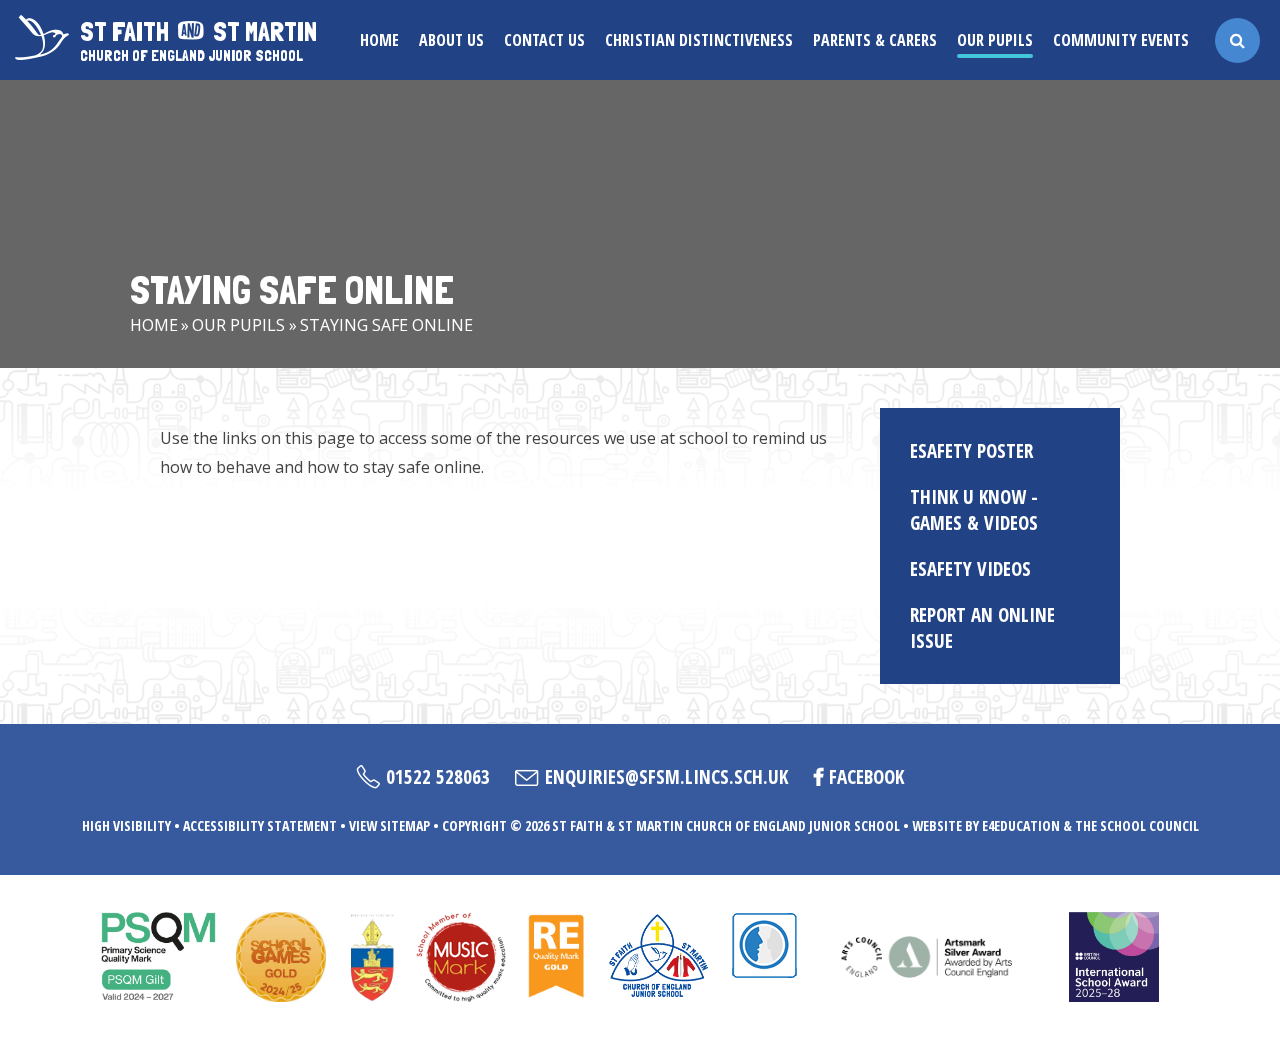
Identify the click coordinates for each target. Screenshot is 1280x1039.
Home (154, 325)
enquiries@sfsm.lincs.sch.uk (666, 777)
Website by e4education (986, 825)
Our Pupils (238, 325)
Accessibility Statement (260, 825)
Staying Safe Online (386, 325)
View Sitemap (389, 825)
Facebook (866, 777)
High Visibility (126, 825)
